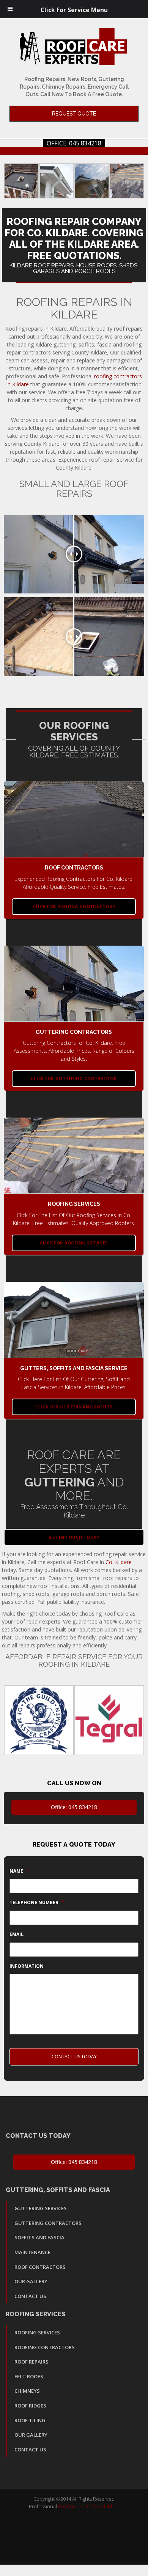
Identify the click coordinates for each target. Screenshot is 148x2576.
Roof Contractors (40, 2267)
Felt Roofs (29, 2376)
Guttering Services (41, 2208)
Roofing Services (37, 2332)
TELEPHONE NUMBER (37, 1903)
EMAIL (17, 1934)
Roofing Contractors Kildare (89, 2506)
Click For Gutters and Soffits (74, 1407)
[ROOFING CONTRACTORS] (74, 819)
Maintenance (32, 2252)
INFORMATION (27, 1966)
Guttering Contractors (48, 2223)
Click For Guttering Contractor (74, 1078)
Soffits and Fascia (39, 2237)
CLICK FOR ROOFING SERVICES (74, 1243)
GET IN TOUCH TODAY (74, 1537)
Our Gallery (31, 2281)
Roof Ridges (30, 2406)
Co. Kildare (119, 1562)
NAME (19, 1871)
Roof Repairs (31, 2362)
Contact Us (30, 2296)
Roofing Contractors (45, 2347)
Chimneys (27, 2391)
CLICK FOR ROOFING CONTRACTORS (74, 906)
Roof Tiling (30, 2420)
